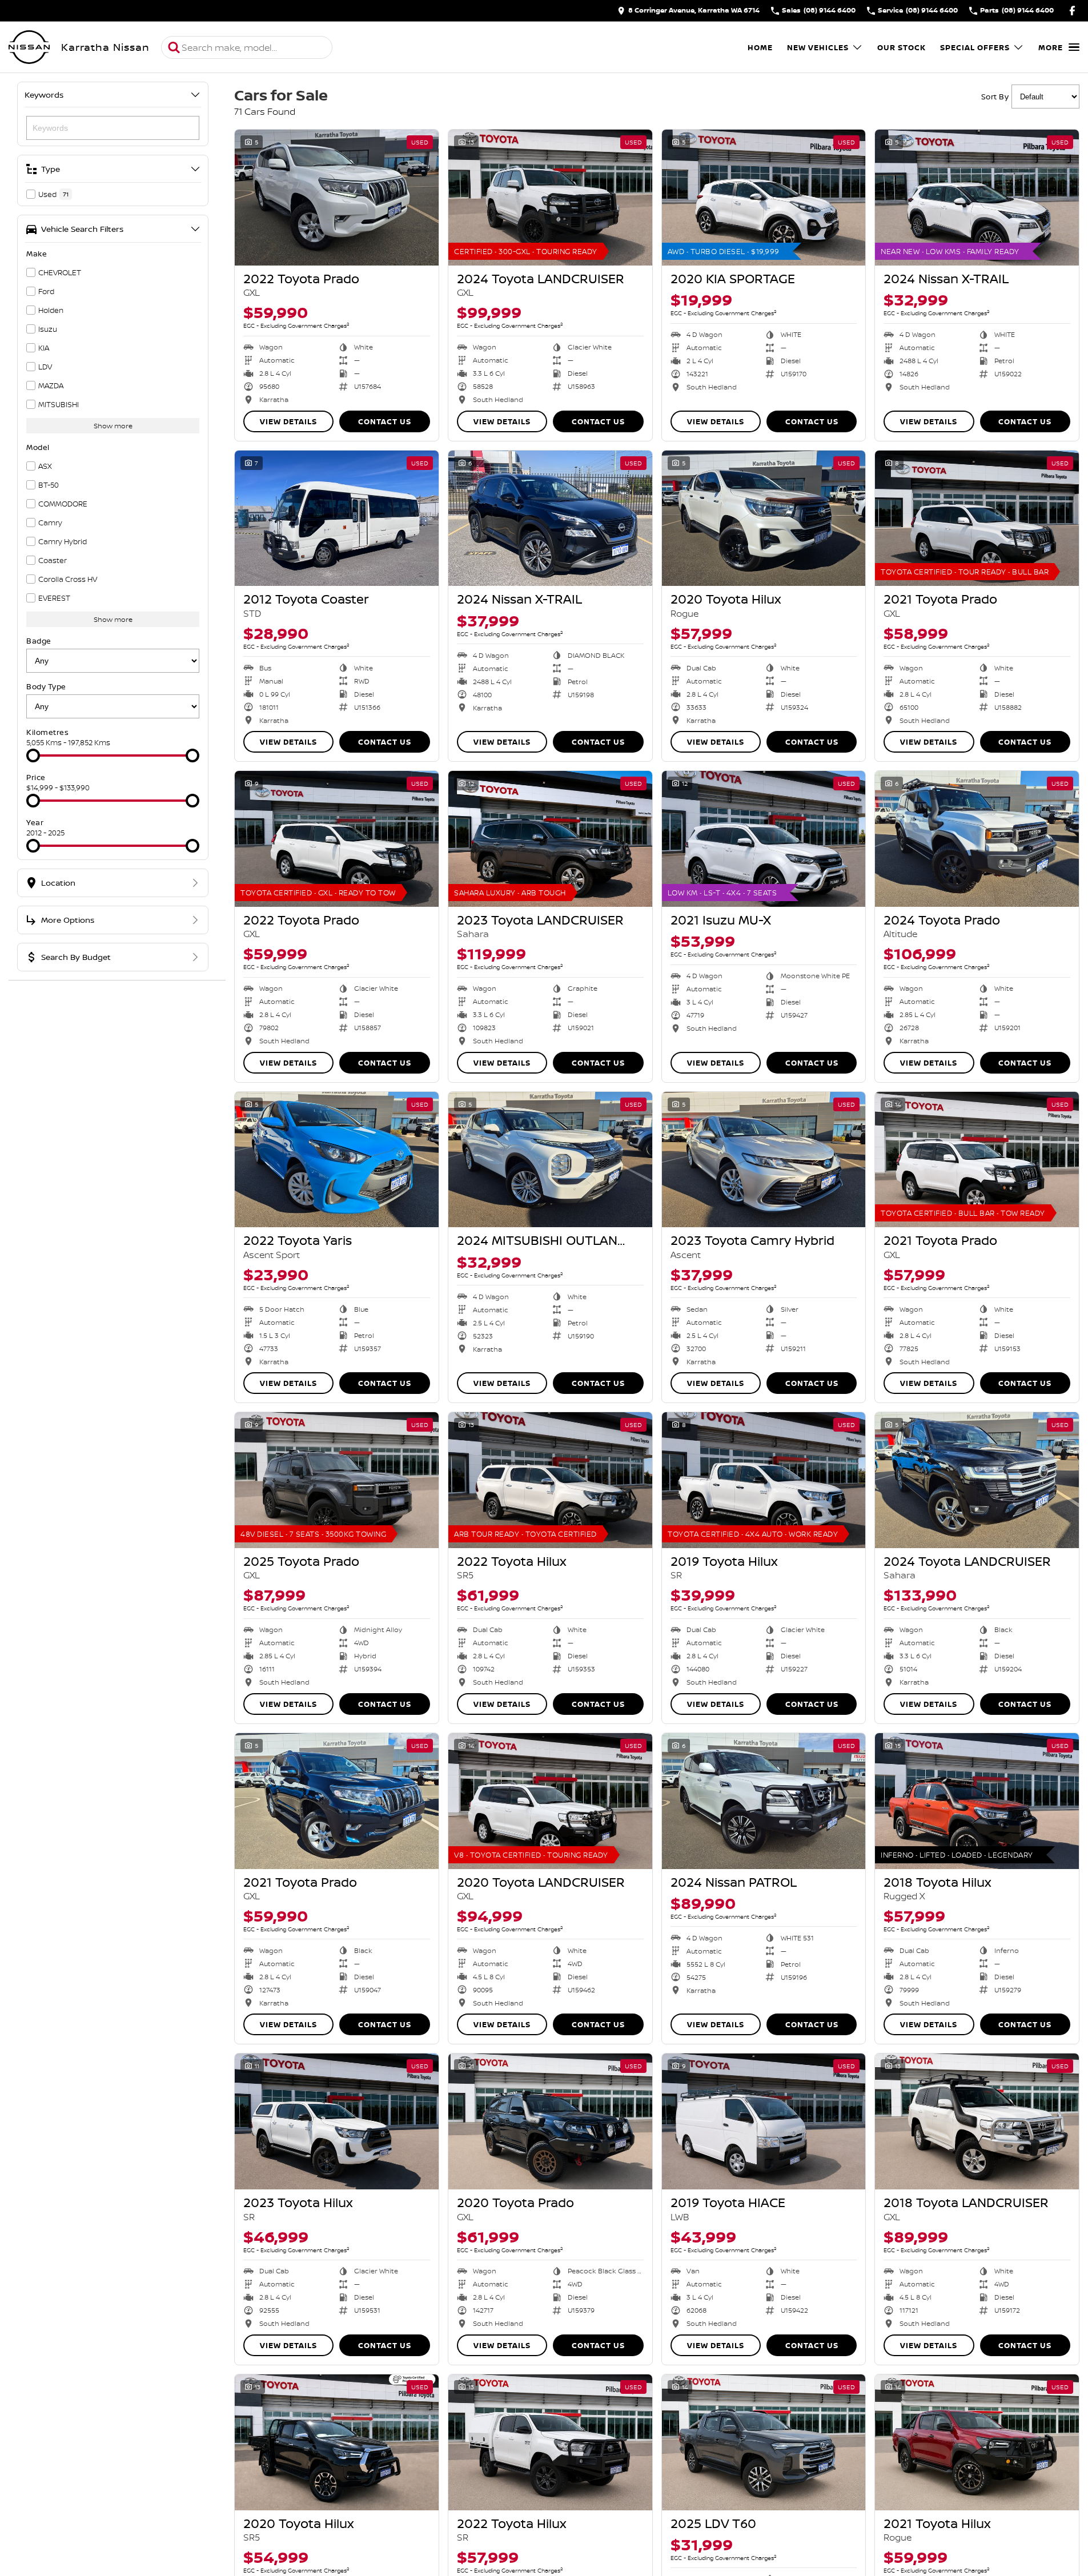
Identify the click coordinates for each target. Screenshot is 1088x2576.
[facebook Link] (1072, 11)
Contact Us (385, 421)
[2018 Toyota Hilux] (977, 1801)
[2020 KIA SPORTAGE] (764, 198)
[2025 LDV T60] (764, 2442)
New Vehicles (818, 47)
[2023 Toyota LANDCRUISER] (550, 839)
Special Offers (975, 47)
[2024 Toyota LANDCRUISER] (550, 198)
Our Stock (902, 47)
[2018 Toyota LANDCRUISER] (977, 2121)
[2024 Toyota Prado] (977, 839)
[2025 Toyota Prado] (337, 1480)
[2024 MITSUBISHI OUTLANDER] (550, 1160)
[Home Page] (29, 47)
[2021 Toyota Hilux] (977, 2442)
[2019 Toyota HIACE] (764, 2121)
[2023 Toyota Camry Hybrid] (764, 1160)
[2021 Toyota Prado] (977, 519)
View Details (288, 421)
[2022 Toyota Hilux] (550, 1480)
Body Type (46, 686)
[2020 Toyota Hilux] (764, 519)
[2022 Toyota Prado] (337, 198)
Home (760, 47)
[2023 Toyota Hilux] (337, 2121)
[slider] (33, 755)
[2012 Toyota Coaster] (337, 519)
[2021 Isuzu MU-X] (764, 839)
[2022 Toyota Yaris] (337, 1160)
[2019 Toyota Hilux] (764, 1480)
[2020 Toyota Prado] (550, 2121)
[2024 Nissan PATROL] (764, 1801)
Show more (113, 426)
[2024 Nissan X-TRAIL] (977, 198)
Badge (39, 641)
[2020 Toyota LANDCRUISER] (550, 1801)
